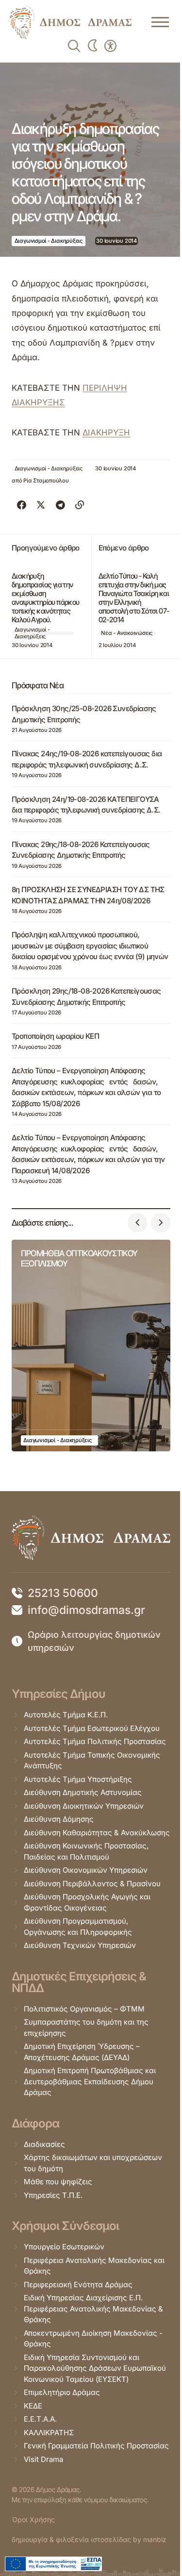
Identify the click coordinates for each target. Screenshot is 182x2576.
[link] (71, 22)
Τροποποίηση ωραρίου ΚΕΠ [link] (55, 1036)
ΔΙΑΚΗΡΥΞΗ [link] (106, 432)
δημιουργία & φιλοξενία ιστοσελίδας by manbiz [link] (89, 2539)
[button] (137, 1223)
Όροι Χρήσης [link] (33, 2519)
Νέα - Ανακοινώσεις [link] (127, 633)
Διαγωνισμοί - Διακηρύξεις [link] (49, 241)
